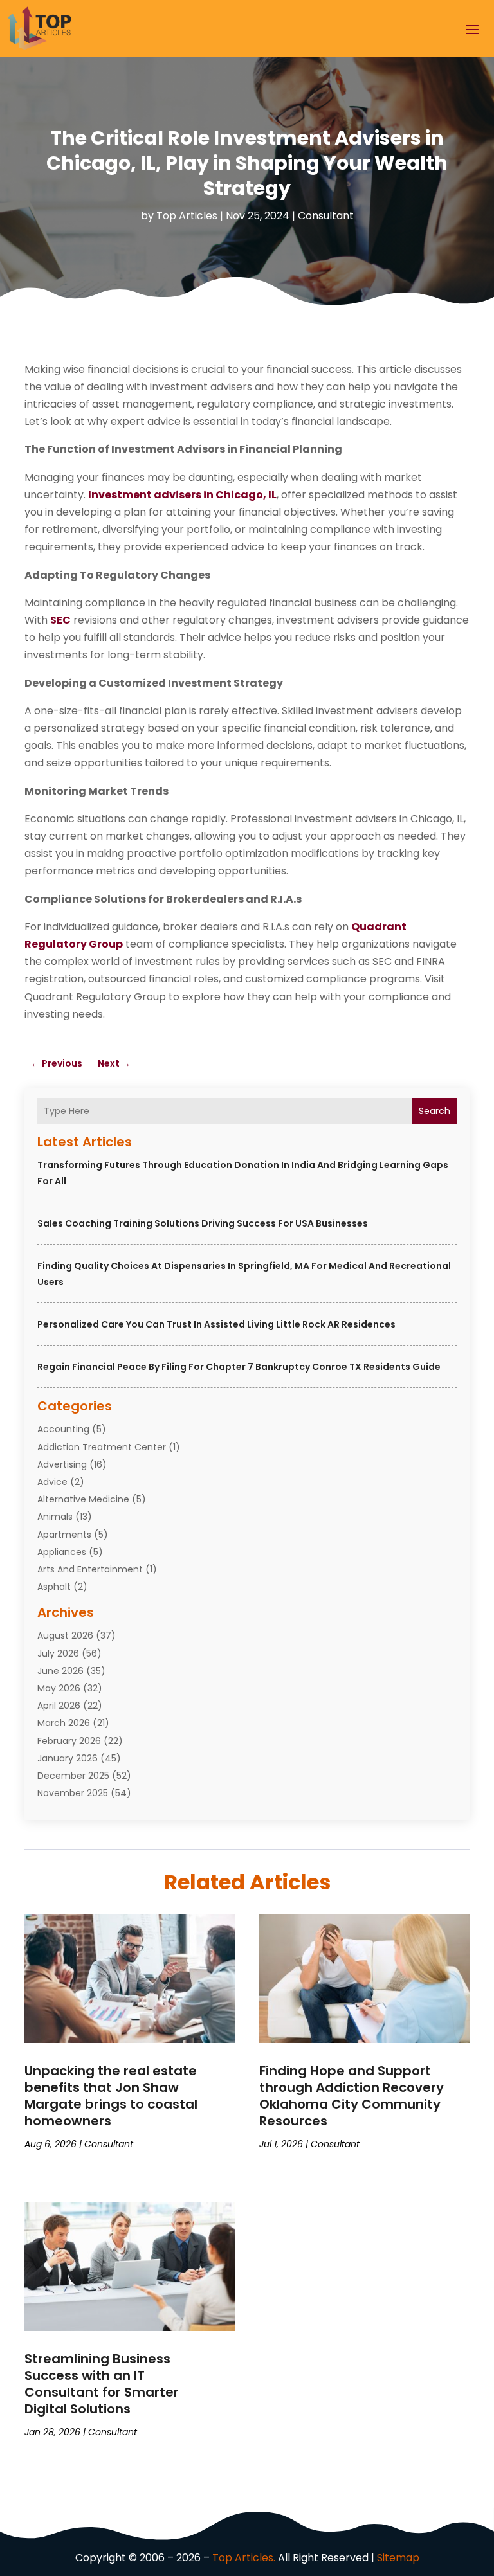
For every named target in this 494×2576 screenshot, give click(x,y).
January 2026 (68, 1758)
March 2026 (64, 1723)
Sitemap (398, 2558)
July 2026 (58, 1653)
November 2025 (73, 1793)
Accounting (63, 1429)
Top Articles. (244, 2558)
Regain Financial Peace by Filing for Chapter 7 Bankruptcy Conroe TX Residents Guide (239, 1367)
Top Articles (187, 216)
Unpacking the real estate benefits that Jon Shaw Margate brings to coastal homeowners (111, 2096)
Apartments (64, 1535)
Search (435, 1111)
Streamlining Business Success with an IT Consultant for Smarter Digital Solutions (102, 2384)
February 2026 (69, 1741)
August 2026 (65, 1635)
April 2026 (59, 1706)
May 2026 (59, 1688)
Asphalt (54, 1587)
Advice (52, 1482)
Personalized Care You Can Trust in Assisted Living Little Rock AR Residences (216, 1324)
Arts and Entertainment (90, 1569)
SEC (60, 620)
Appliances (62, 1552)
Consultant (326, 216)
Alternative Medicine (83, 1499)
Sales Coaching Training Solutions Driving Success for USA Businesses (203, 1223)
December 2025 (73, 1776)
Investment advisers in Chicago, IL (182, 495)
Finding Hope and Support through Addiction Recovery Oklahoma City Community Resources (352, 2096)
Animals (55, 1517)
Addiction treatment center (102, 1447)
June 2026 (60, 1671)
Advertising (62, 1464)
